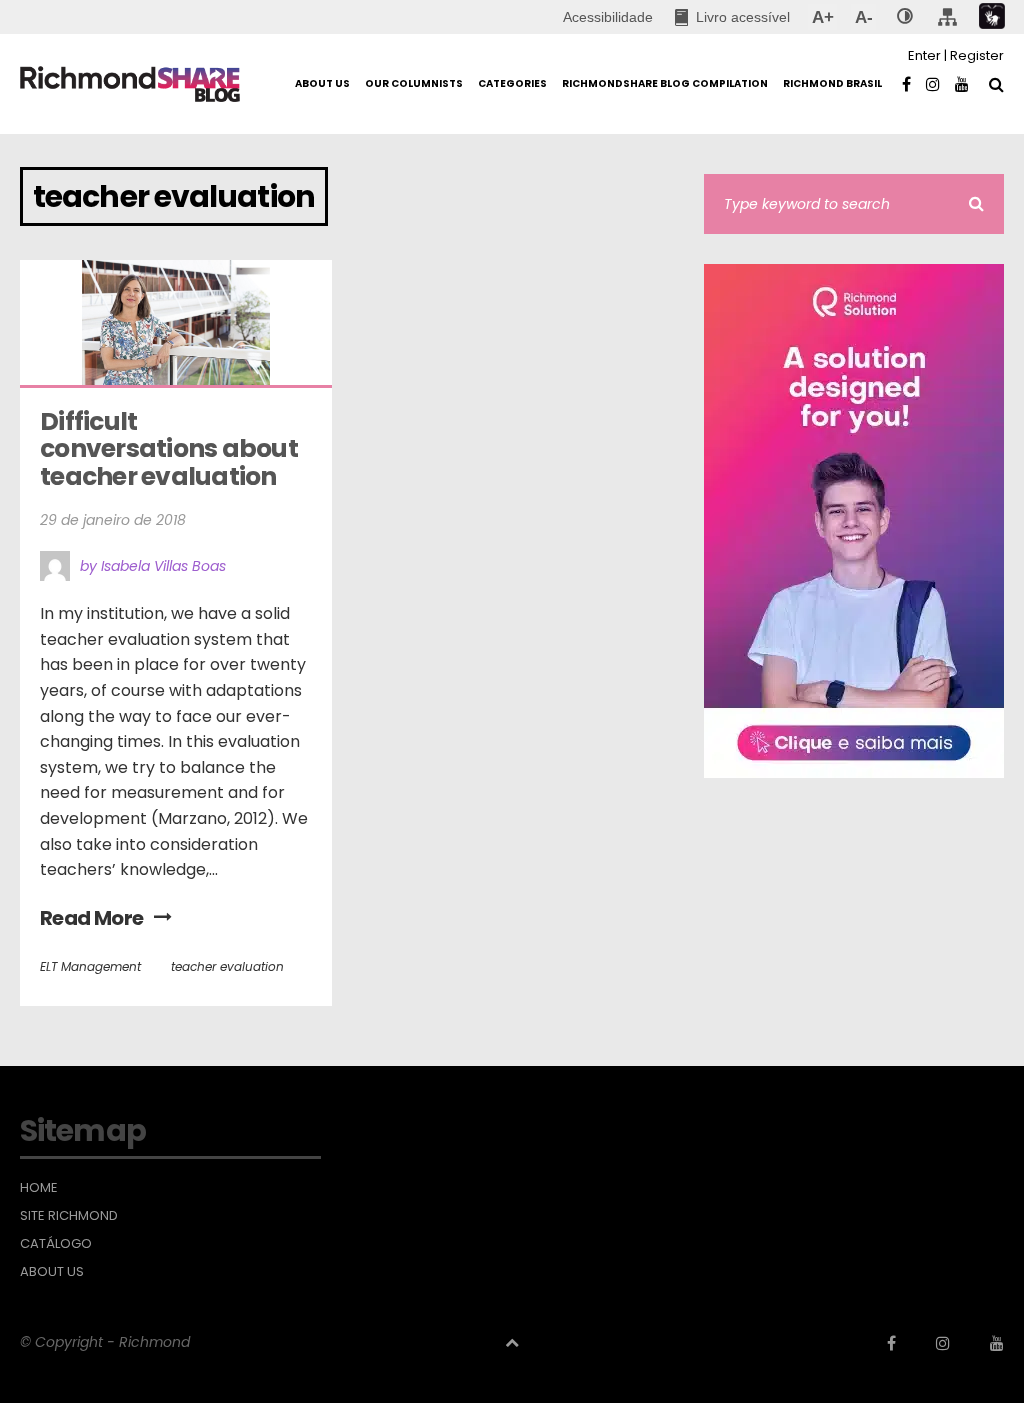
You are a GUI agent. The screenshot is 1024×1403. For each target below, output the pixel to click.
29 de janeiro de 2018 (113, 520)
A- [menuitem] (863, 17)
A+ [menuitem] (822, 17)
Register (977, 55)
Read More (92, 918)
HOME (39, 1188)
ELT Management (90, 966)
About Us (52, 1272)
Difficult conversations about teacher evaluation (171, 449)
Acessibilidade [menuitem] (608, 17)
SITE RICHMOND (69, 1216)
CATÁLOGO (56, 1244)
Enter (924, 55)
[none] (905, 17)
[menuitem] (732, 17)
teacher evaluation (227, 966)
